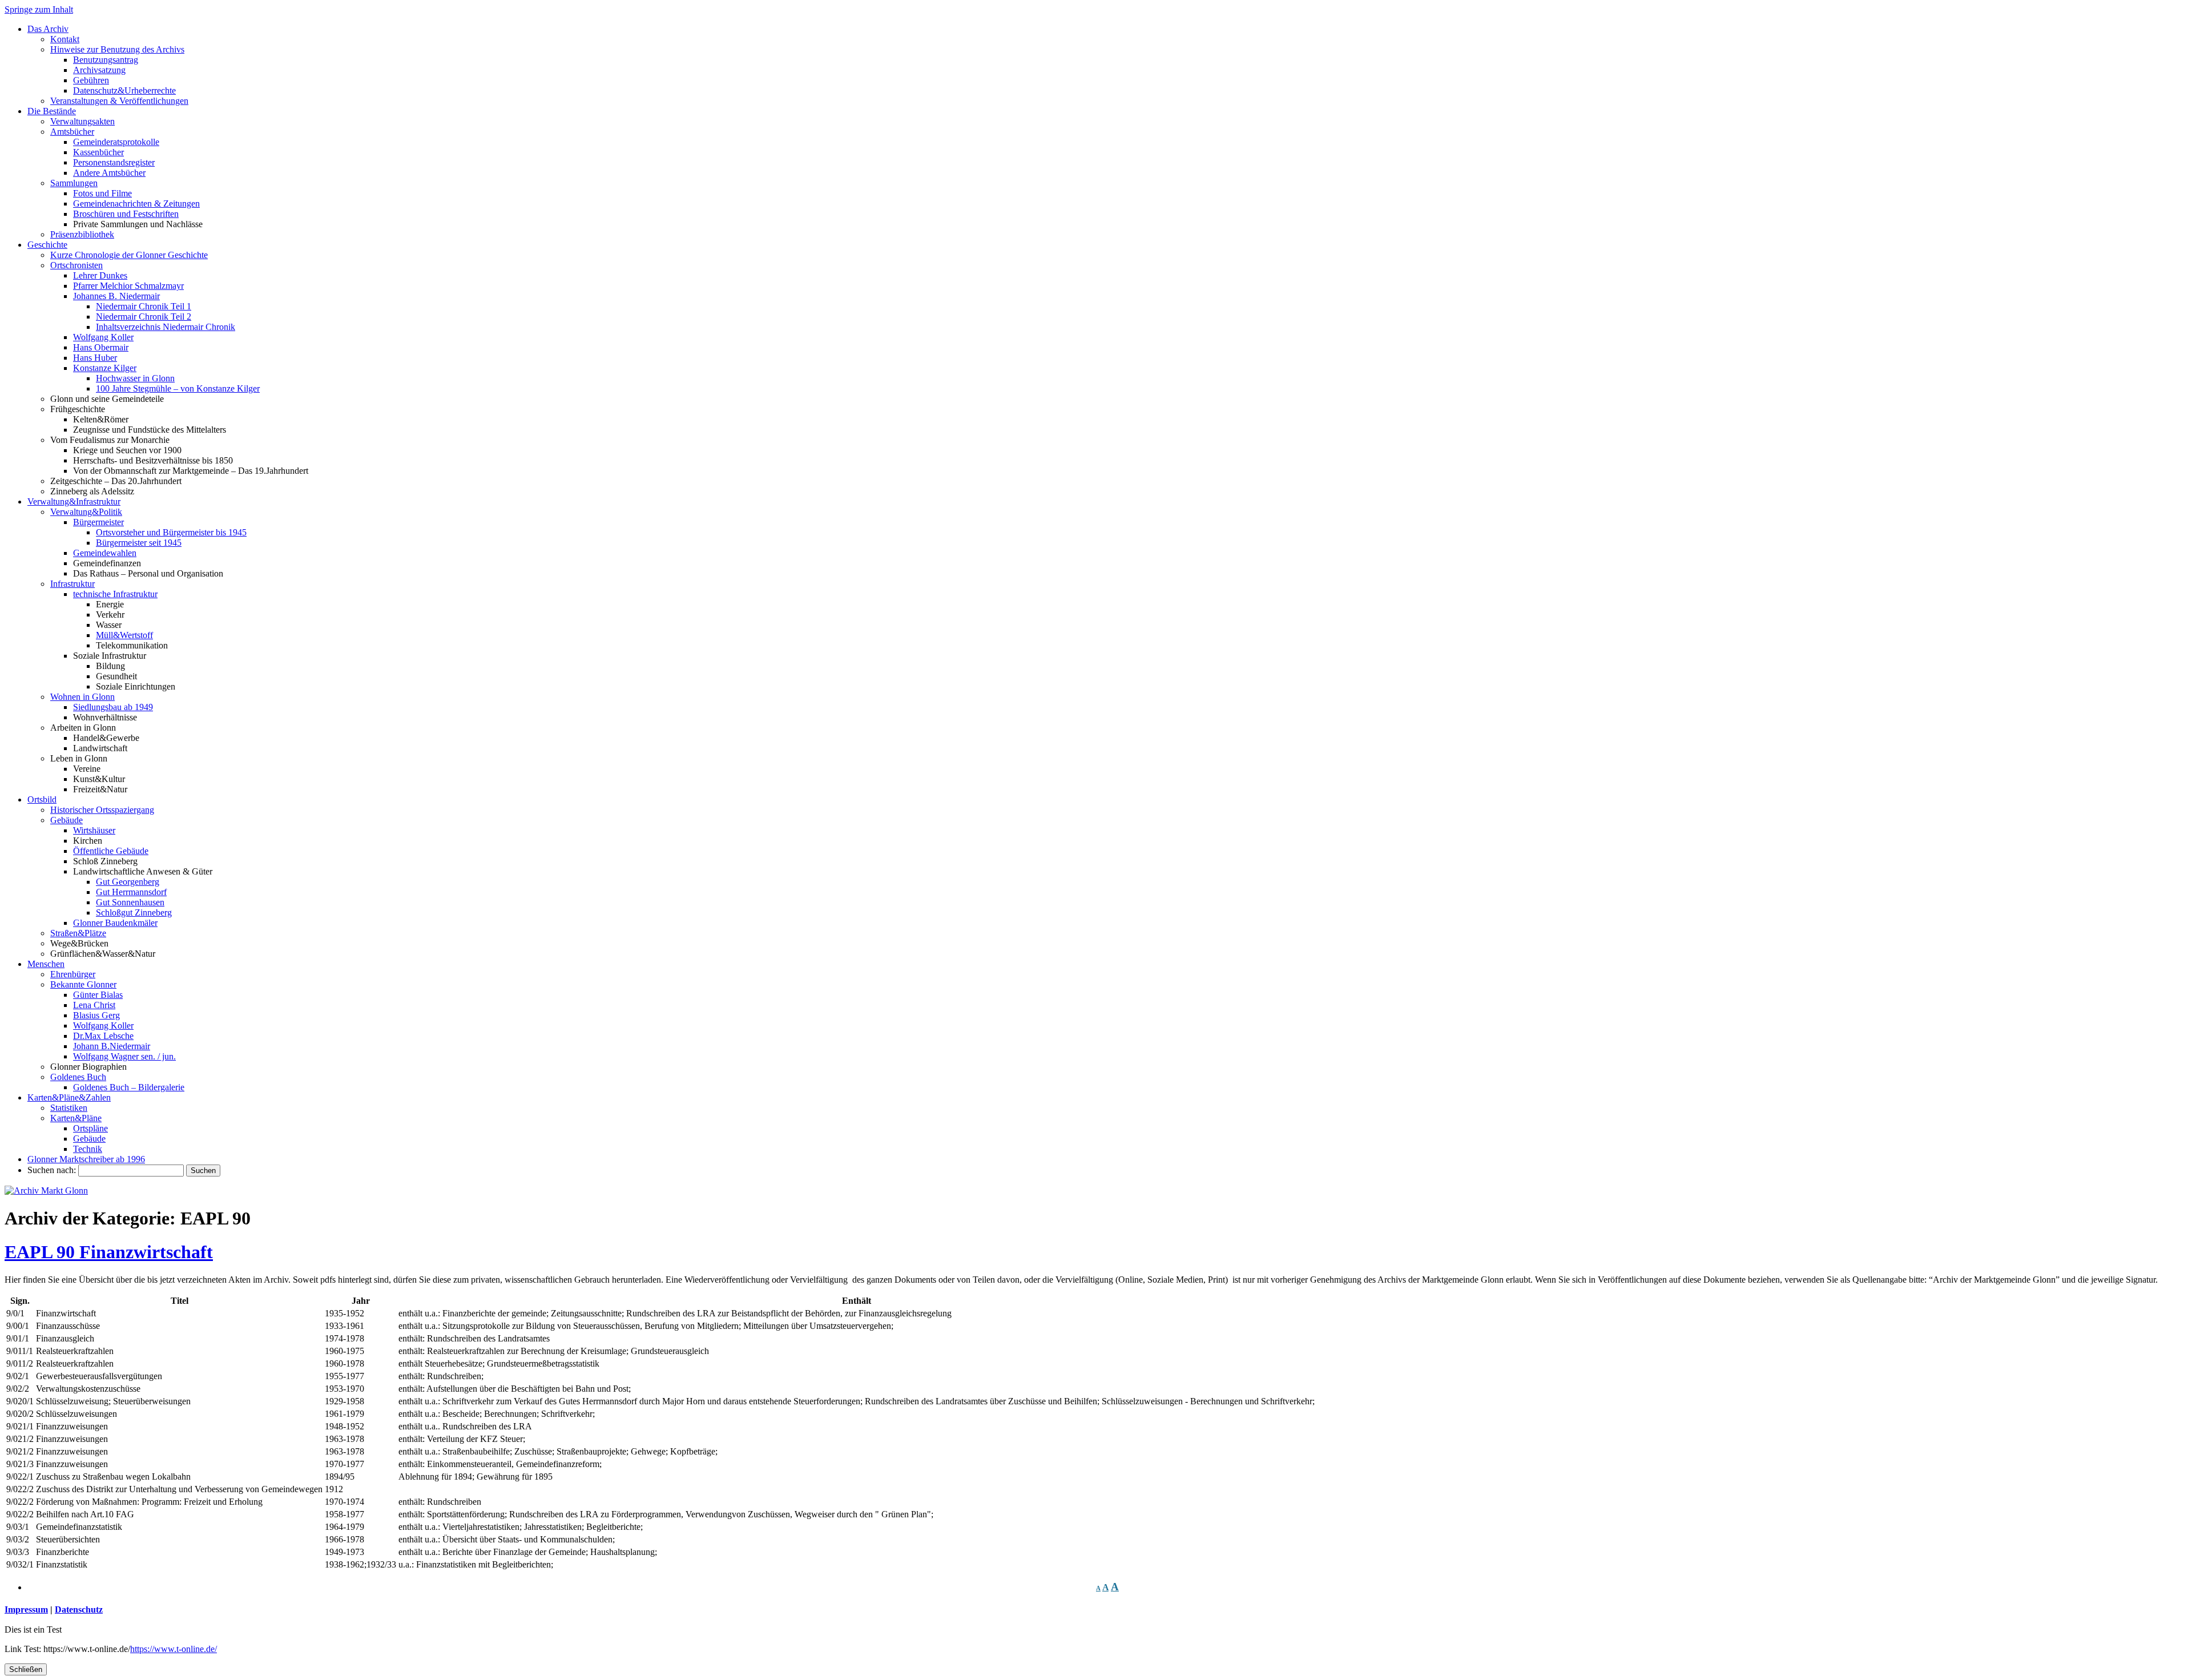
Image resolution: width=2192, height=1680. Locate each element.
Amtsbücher (72, 132)
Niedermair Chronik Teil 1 (144, 306)
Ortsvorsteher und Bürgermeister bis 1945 (171, 532)
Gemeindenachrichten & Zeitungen (136, 204)
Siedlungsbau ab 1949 (113, 707)
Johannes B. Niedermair (116, 296)
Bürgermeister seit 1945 (139, 543)
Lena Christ (94, 1005)
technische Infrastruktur (115, 594)
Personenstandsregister (114, 162)
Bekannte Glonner (83, 984)
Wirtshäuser (94, 830)
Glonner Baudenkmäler (115, 923)
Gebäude (67, 820)
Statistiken (69, 1108)
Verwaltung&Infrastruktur (74, 501)
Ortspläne (90, 1128)
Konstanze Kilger (105, 368)
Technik (88, 1149)
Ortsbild (42, 799)
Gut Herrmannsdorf (131, 892)
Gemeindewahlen (105, 553)
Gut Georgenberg (128, 882)
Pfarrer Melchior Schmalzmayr (128, 286)
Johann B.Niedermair (112, 1046)
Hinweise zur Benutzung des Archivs (117, 49)
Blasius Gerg (96, 1015)
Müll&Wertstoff (124, 635)
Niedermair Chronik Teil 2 (144, 317)
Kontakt (65, 39)
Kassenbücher (98, 152)
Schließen (26, 1669)
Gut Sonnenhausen (130, 902)
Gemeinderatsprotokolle (116, 142)
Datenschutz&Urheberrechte (124, 90)
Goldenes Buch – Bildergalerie (129, 1087)
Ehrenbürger (73, 974)
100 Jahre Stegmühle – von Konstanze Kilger (178, 388)
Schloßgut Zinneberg (134, 912)
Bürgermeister (98, 522)
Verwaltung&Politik (86, 512)
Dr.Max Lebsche (103, 1036)
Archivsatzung (99, 70)
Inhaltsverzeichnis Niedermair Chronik (166, 327)
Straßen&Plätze (78, 933)
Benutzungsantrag (106, 60)
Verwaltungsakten (82, 121)
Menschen (46, 964)
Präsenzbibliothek (82, 234)
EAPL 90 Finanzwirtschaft (109, 1252)
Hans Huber (95, 358)
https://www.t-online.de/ (174, 1649)
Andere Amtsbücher (109, 173)
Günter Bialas (98, 995)
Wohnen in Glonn (82, 697)
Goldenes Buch (78, 1077)
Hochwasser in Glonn (135, 378)
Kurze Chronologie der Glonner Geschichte (129, 255)
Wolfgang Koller (103, 337)
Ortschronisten (76, 265)
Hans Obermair (101, 347)
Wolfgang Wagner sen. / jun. (124, 1056)
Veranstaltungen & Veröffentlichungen (119, 101)
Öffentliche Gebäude (111, 851)
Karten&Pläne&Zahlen (69, 1097)
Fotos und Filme (102, 193)
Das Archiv (48, 29)
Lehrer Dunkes (100, 275)
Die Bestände (52, 111)
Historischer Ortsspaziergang (102, 810)
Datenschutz (79, 1610)
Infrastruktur (72, 584)
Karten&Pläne (76, 1118)
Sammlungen (74, 183)
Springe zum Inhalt (39, 9)
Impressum (26, 1610)
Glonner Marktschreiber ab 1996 (86, 1159)
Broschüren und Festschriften (126, 214)
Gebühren (91, 80)
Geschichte (47, 245)
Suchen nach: (52, 1170)
